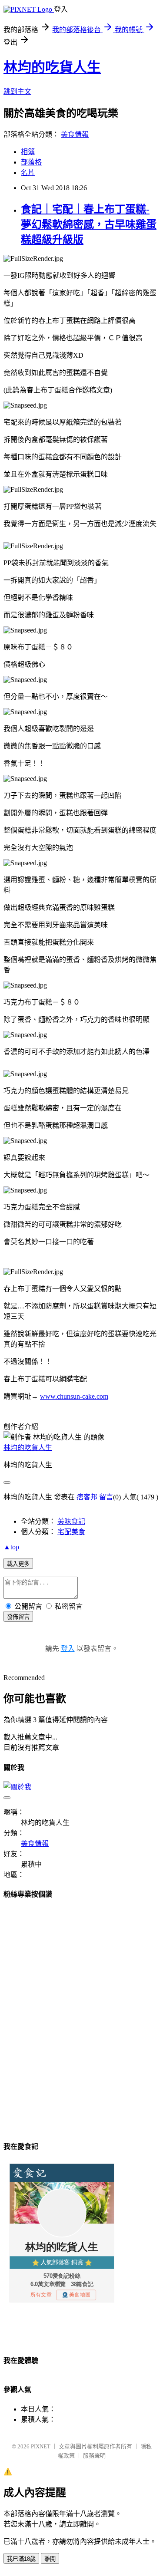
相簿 (28, 152)
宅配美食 (71, 1532)
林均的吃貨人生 (52, 67)
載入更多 (18, 1564)
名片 (28, 173)
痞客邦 (87, 1497)
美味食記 (71, 1521)
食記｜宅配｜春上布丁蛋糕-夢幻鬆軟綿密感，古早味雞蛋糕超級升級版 (89, 224)
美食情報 (75, 134)
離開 (50, 2559)
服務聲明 (94, 2456)
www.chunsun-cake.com (74, 1396)
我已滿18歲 (21, 2559)
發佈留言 (18, 1617)
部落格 (31, 162)
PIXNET (41, 2446)
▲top (11, 1547)
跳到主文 (17, 91)
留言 (106, 1497)
